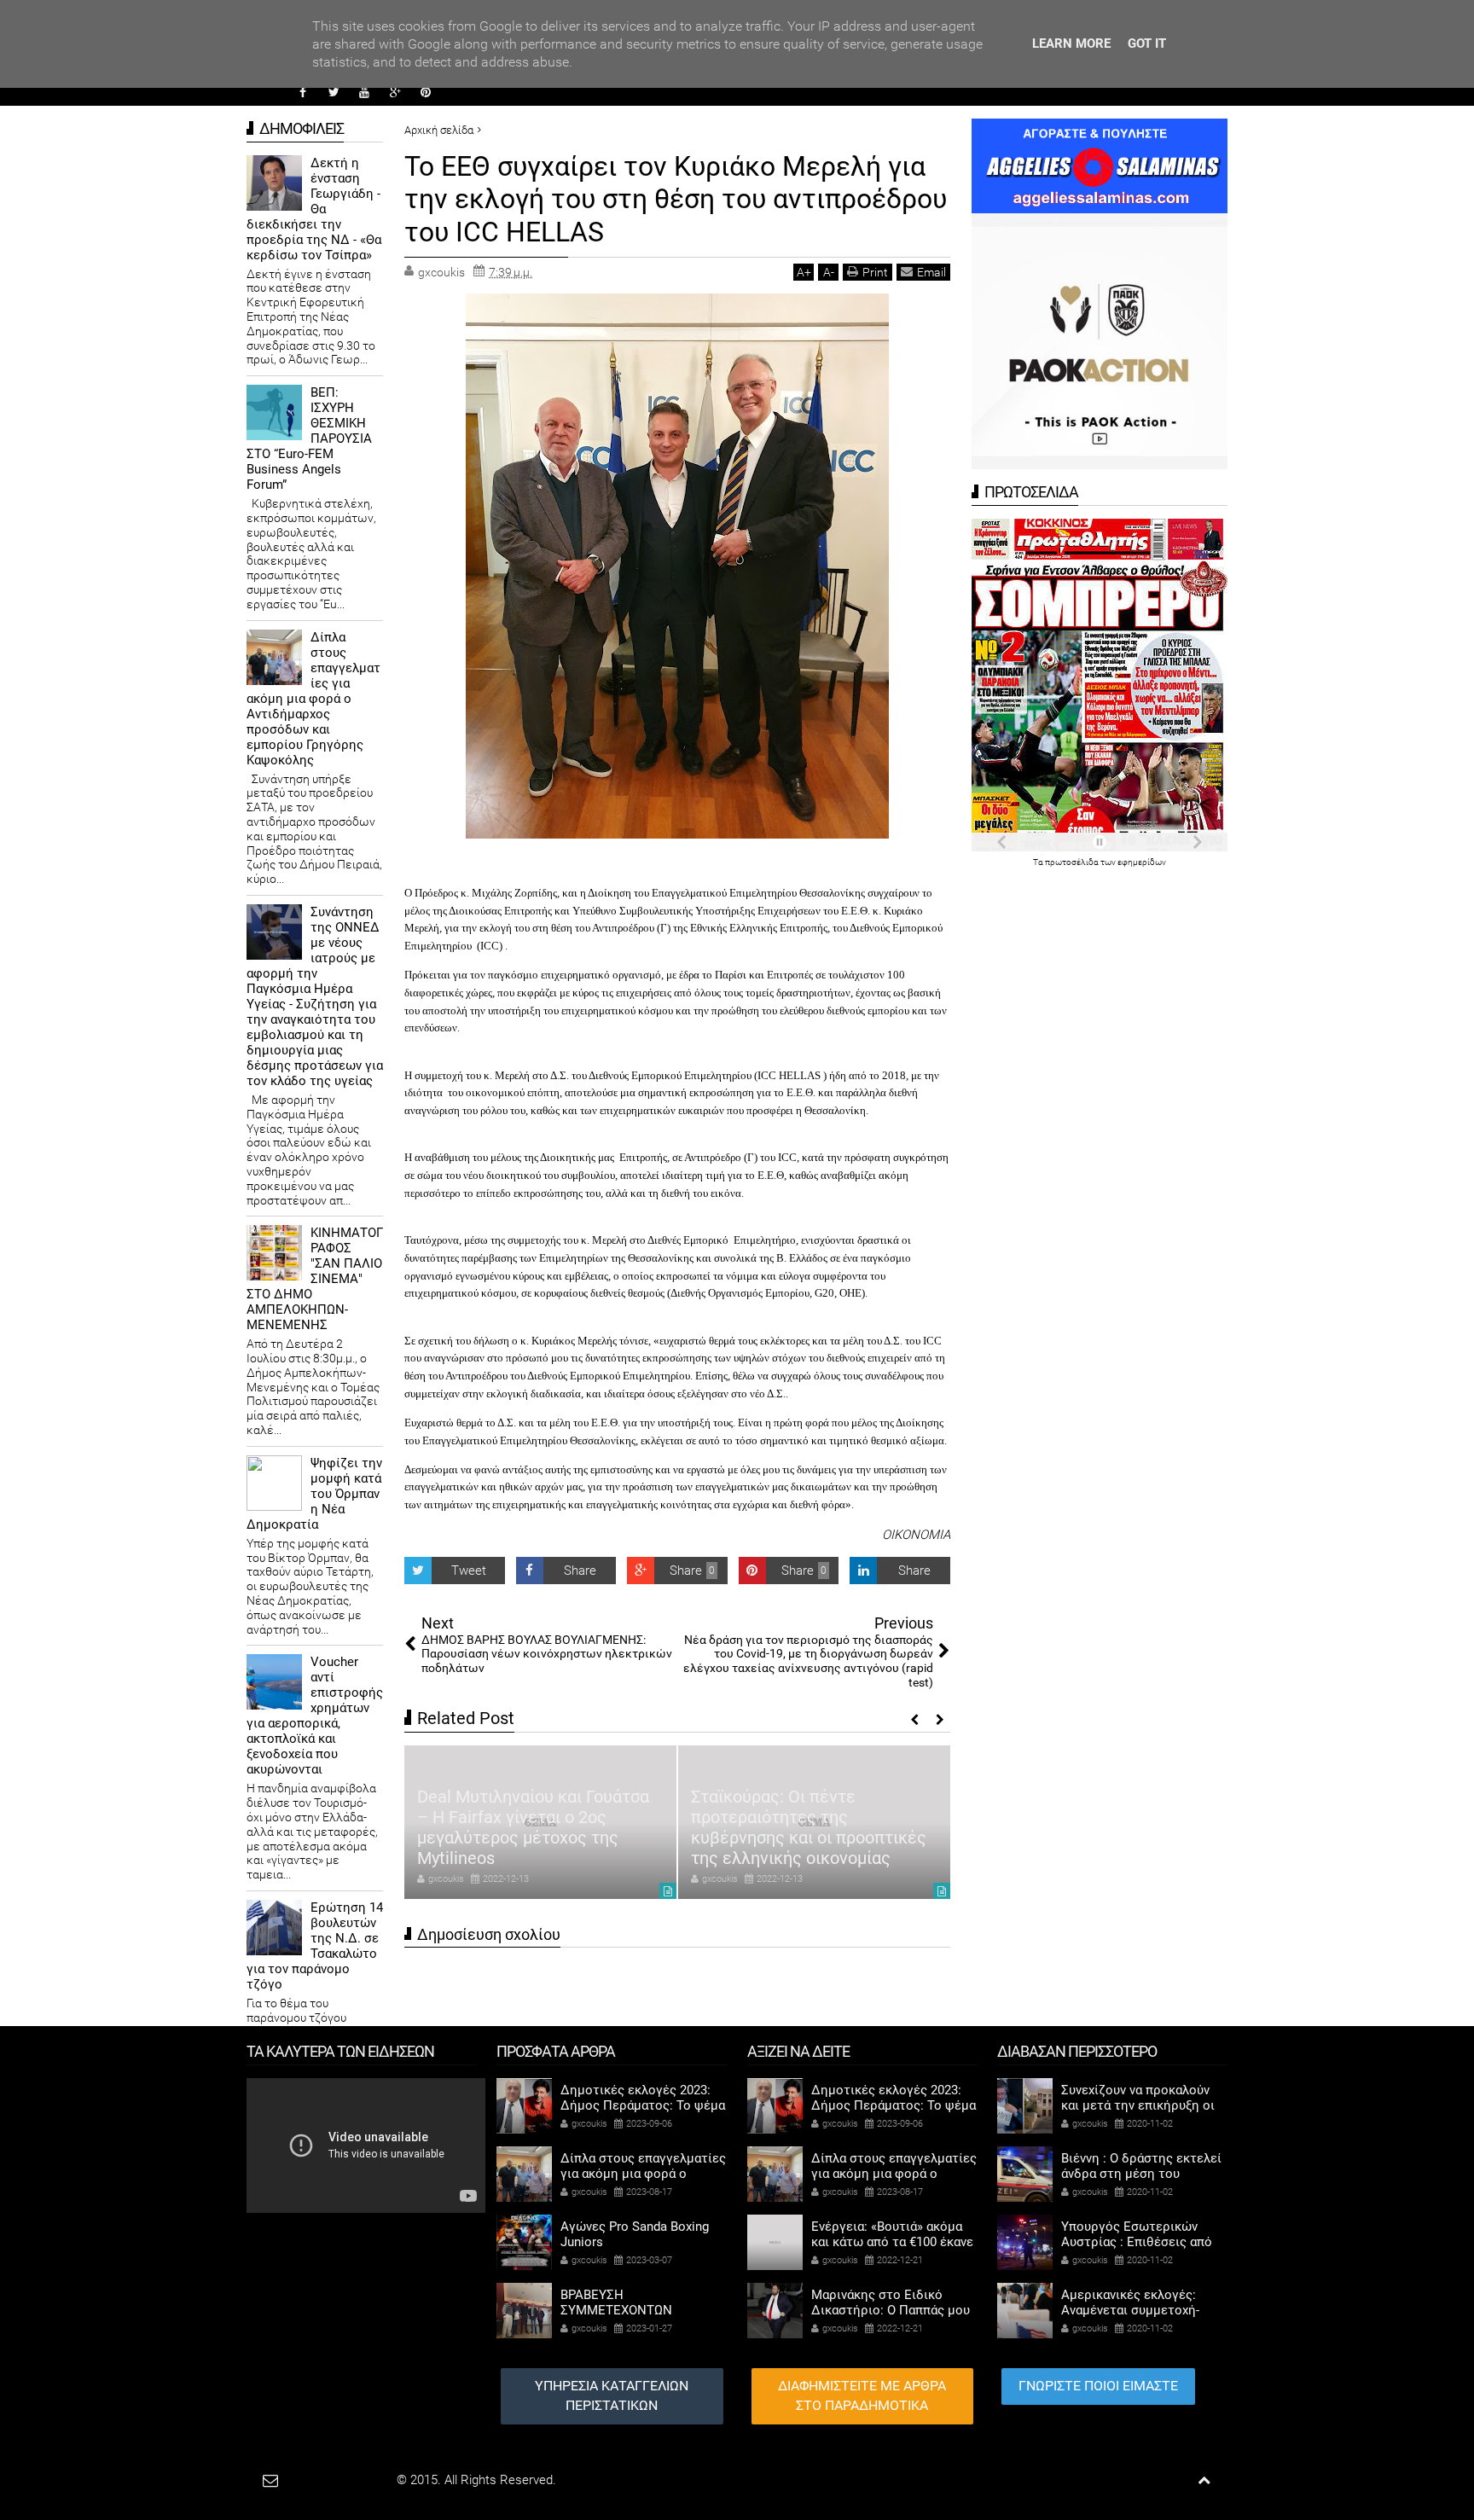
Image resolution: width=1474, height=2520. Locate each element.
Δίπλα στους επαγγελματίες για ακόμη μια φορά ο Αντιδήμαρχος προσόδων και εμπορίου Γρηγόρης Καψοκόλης (313, 699)
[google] (395, 92)
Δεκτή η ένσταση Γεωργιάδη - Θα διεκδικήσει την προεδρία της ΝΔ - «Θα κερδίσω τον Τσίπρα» (314, 209)
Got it (1147, 44)
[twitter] (334, 92)
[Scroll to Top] (1204, 2480)
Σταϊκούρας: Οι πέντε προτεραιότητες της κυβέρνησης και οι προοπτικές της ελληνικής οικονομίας (535, 1827)
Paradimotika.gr (350, 2480)
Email (931, 272)
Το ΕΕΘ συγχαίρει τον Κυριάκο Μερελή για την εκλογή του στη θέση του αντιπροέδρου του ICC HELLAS (676, 199)
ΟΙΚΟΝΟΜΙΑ (916, 1535)
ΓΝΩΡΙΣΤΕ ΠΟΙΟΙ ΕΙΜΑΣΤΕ (1098, 2386)
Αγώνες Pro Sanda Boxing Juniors (635, 2234)
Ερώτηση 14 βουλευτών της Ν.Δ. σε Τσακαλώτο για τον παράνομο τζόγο (315, 1946)
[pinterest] (426, 92)
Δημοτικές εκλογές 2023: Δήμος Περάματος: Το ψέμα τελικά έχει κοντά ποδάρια (643, 2105)
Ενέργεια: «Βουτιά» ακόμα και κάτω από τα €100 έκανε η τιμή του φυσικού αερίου (892, 2242)
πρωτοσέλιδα (1073, 862)
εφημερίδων (1142, 862)
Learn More (1071, 44)
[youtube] (364, 92)
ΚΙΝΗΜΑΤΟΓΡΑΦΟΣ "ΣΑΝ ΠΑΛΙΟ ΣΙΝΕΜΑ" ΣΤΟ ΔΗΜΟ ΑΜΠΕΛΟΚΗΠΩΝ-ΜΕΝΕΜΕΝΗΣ (315, 1279)
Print (875, 272)
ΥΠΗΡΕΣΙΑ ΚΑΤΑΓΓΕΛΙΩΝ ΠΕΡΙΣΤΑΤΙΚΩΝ (612, 2395)
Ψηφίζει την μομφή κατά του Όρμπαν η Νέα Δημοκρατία (314, 1494)
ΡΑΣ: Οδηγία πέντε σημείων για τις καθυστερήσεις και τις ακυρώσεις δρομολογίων (811, 1838)
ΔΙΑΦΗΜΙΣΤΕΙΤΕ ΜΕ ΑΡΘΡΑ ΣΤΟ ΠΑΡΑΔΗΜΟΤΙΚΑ (862, 2395)
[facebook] (303, 92)
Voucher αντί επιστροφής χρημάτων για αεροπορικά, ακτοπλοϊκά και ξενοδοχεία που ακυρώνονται (315, 1716)
